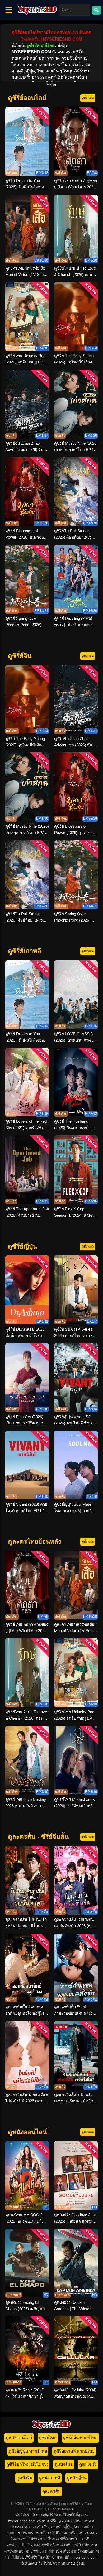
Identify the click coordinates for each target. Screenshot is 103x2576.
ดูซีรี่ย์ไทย (48, 2438)
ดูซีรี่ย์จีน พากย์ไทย (80, 2438)
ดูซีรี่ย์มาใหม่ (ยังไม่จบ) (27, 2464)
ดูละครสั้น (51, 2491)
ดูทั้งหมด (88, 98)
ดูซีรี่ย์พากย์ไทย (40, 45)
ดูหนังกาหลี (50, 2478)
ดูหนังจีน (25, 2478)
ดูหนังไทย (64, 2464)
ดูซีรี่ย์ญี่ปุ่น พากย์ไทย (28, 2451)
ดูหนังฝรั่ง (88, 2464)
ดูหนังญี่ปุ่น (77, 2478)
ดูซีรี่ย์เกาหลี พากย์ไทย (74, 2451)
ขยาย (51, 85)
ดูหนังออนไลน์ (19, 2438)
